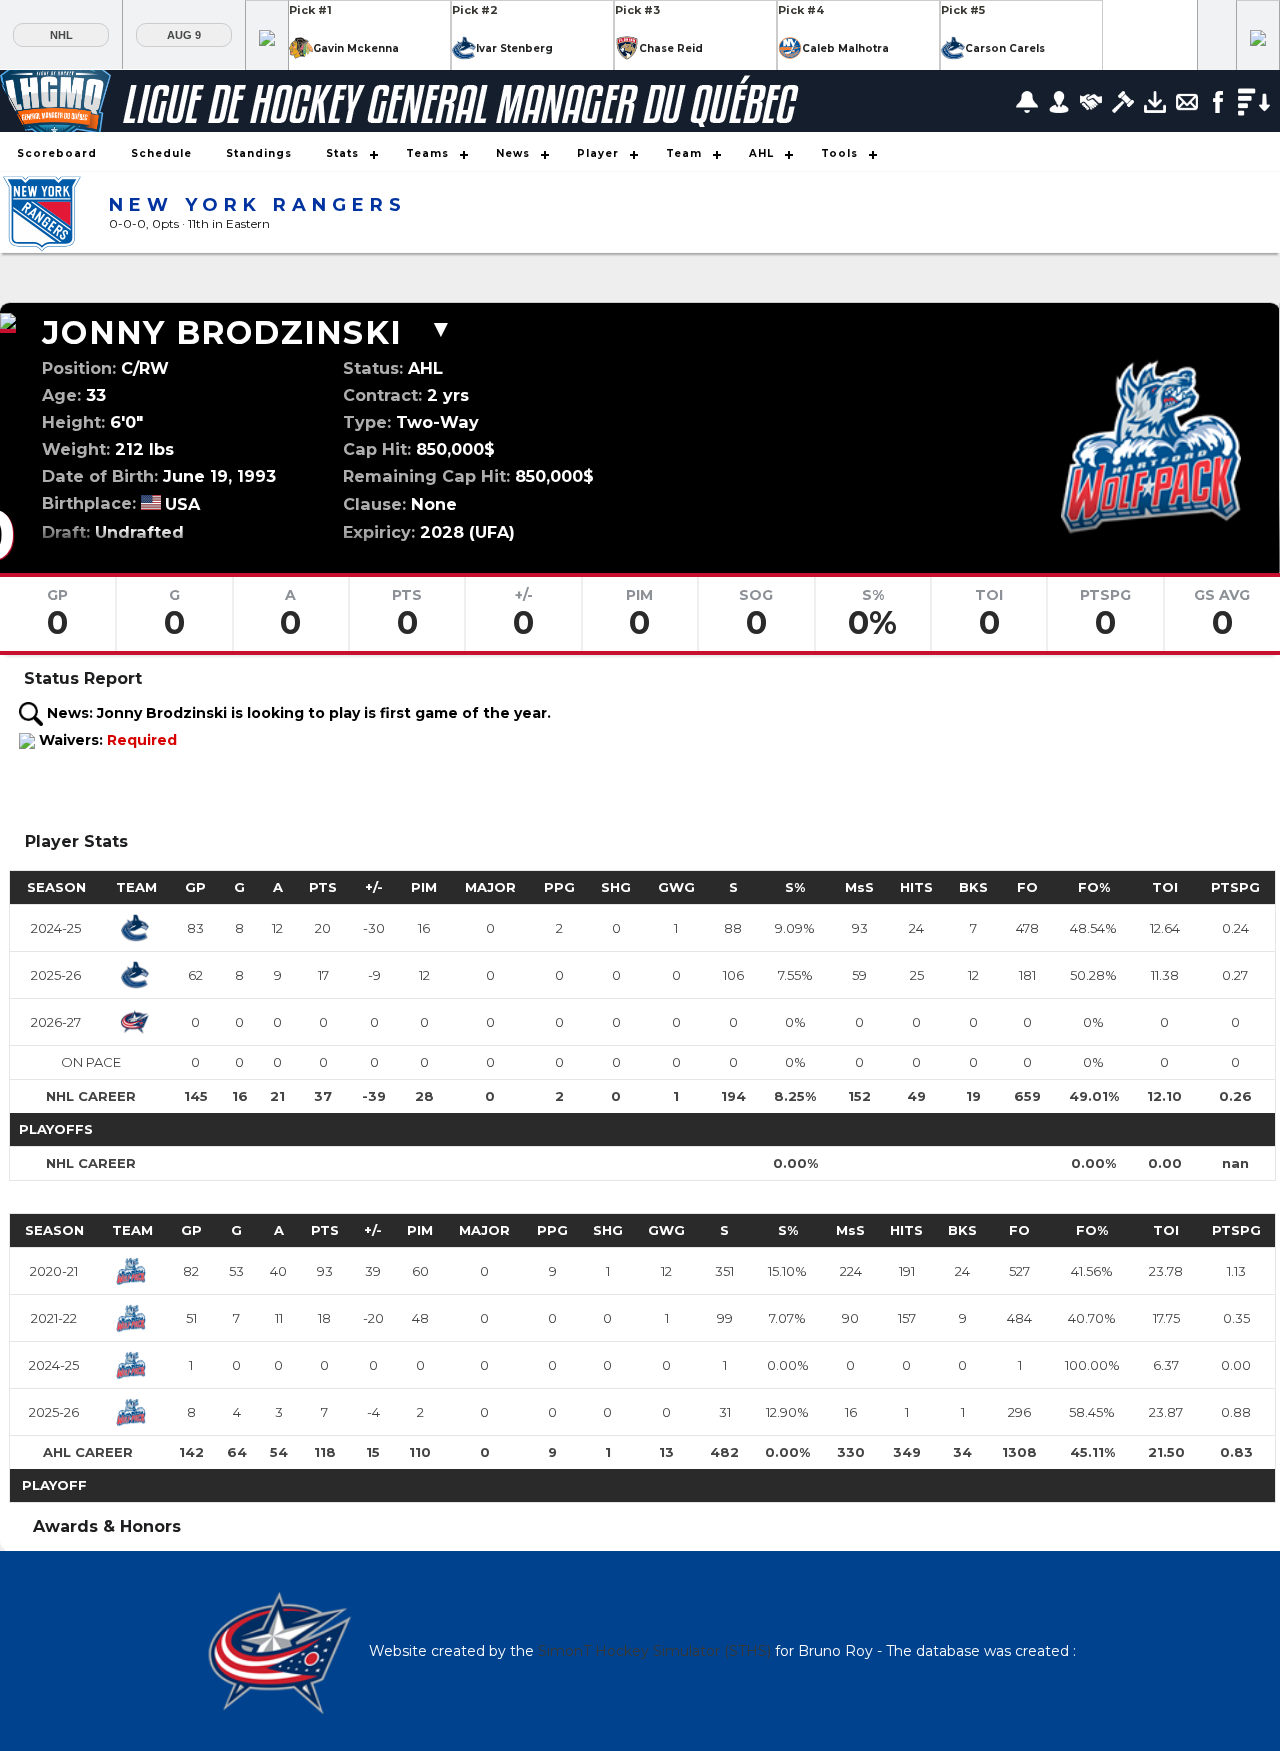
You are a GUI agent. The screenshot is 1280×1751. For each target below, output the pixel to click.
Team (684, 153)
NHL (61, 35)
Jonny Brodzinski (222, 332)
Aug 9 (184, 35)
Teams (427, 153)
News (513, 153)
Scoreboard (57, 153)
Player (598, 153)
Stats (342, 153)
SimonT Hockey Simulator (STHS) (654, 1651)
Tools (839, 153)
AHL (761, 153)
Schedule (161, 153)
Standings (259, 153)
